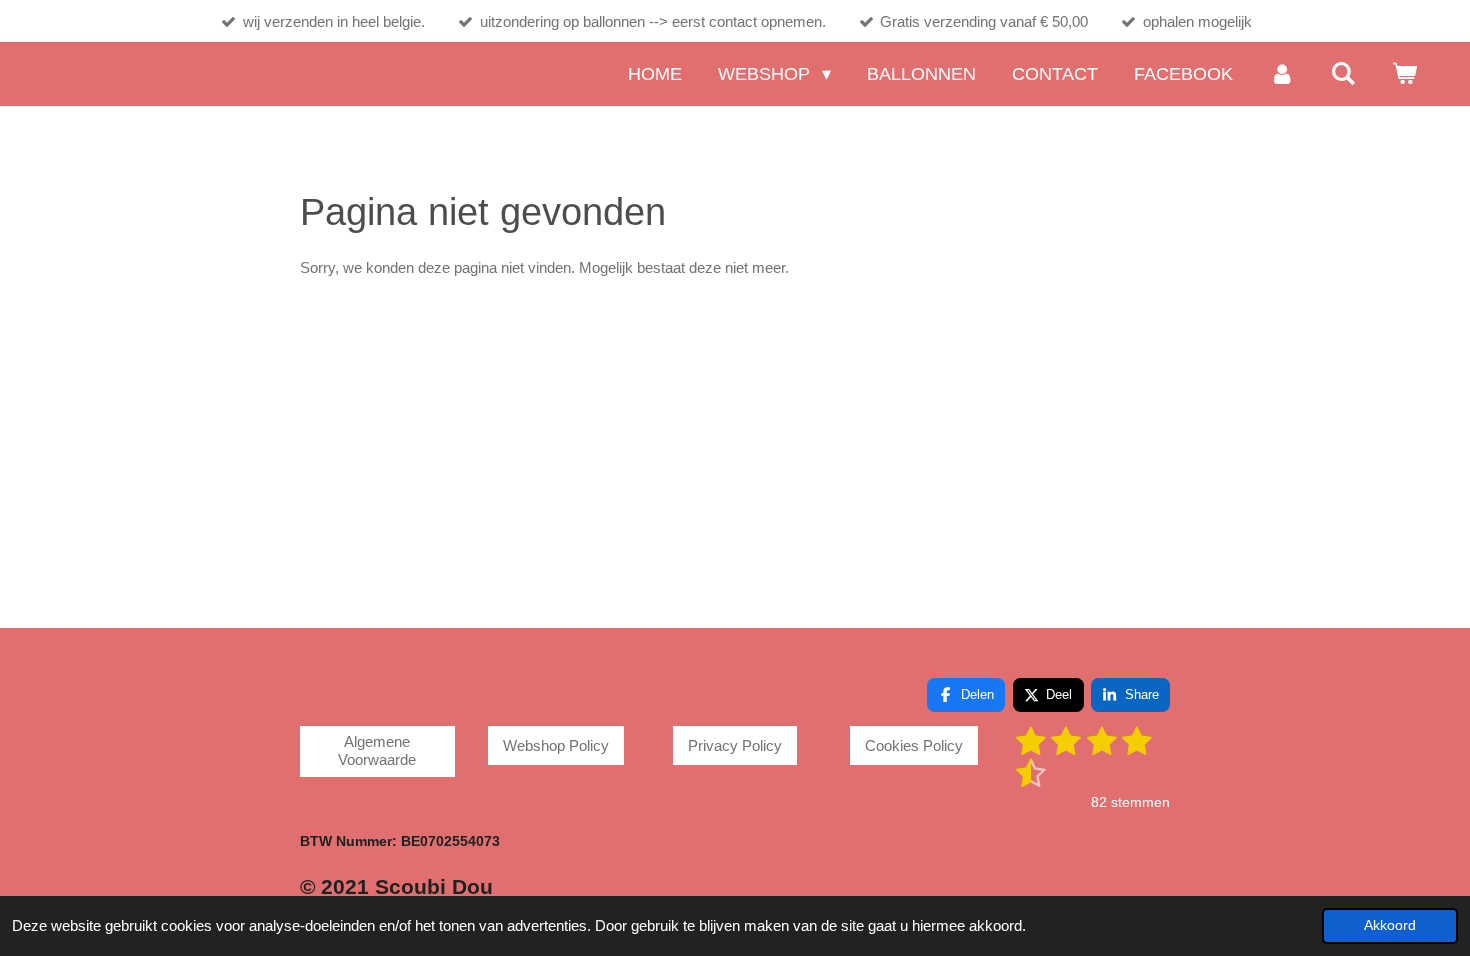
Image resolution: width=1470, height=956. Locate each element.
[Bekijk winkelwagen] (1404, 74)
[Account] (1281, 74)
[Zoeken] (1343, 74)
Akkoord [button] (1390, 925)
